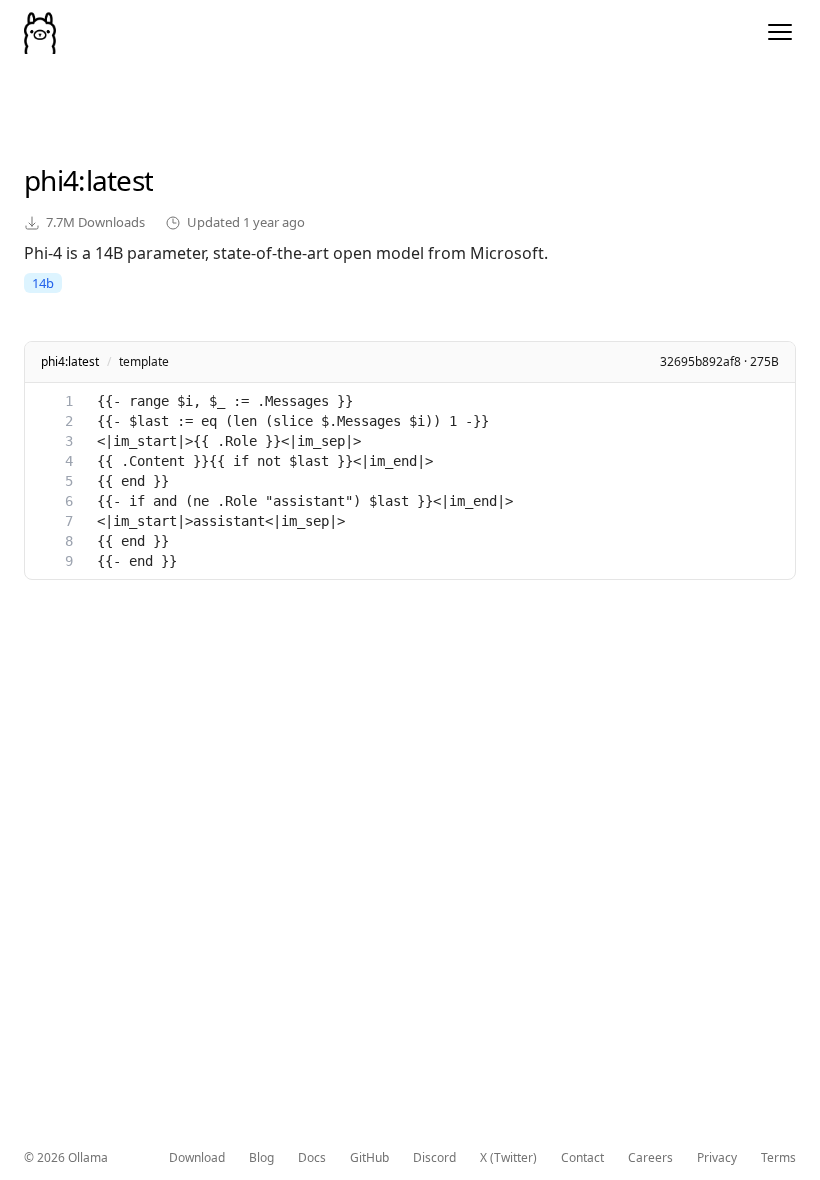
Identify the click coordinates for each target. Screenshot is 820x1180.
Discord (434, 1158)
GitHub (369, 1158)
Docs (312, 1158)
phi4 (51, 180)
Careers (650, 1158)
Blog (261, 1158)
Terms (778, 1158)
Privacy (717, 1158)
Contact (582, 1158)
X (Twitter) (508, 1158)
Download (197, 1158)
